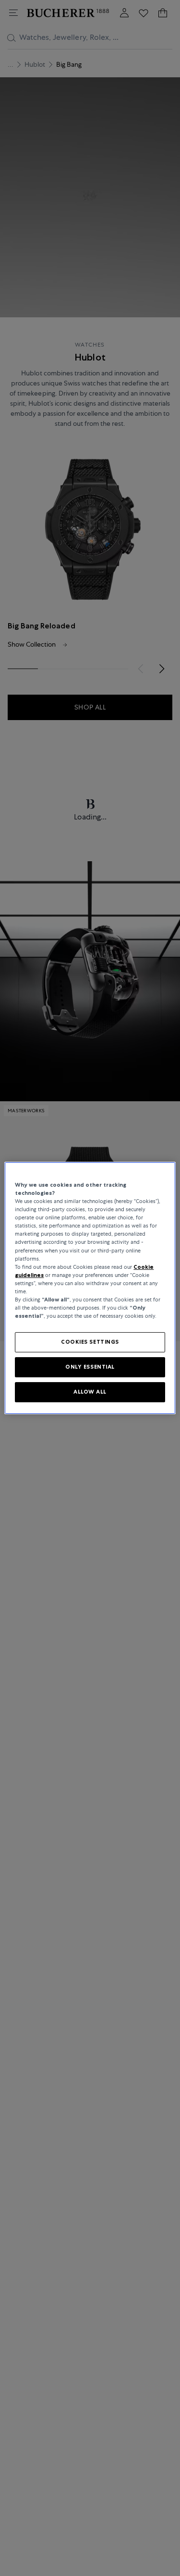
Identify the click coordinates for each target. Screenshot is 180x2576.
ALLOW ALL (90, 1392)
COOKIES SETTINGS (90, 1342)
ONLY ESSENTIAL (90, 1367)
